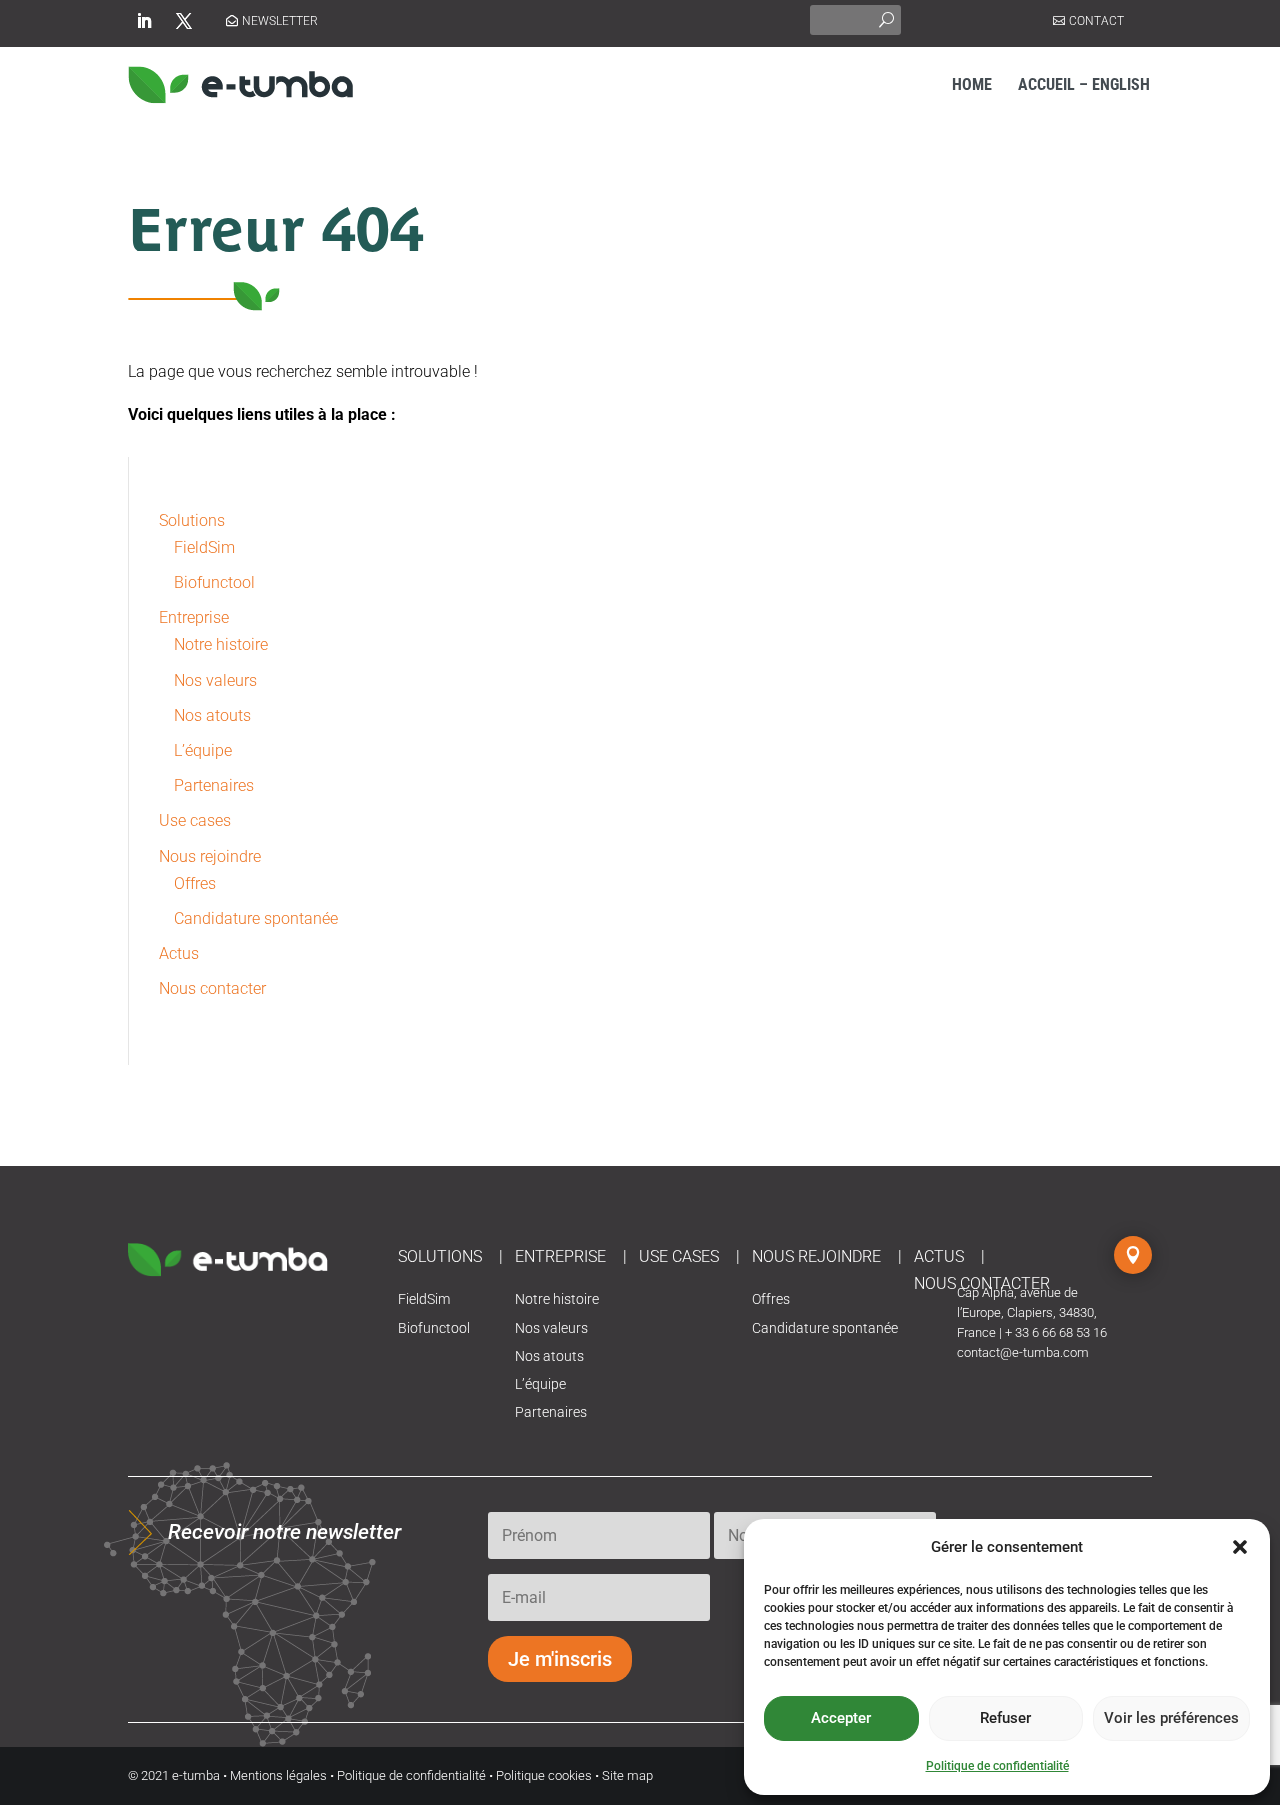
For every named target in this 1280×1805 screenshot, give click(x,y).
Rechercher (886, 17)
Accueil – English (1084, 84)
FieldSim (204, 547)
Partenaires (214, 785)
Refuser (1005, 1718)
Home (972, 84)
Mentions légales (278, 1775)
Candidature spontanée (256, 918)
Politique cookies (544, 1775)
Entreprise (194, 617)
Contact (1096, 21)
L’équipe (203, 750)
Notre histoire (221, 644)
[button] (1240, 1547)
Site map (627, 1775)
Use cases (195, 820)
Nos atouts (212, 715)
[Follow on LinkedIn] (144, 21)
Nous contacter (212, 988)
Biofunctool (214, 582)
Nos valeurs (215, 680)
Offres (195, 883)
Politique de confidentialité (997, 1766)
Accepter (841, 1718)
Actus (179, 953)
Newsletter (280, 21)
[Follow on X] (184, 21)
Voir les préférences (1171, 1718)
